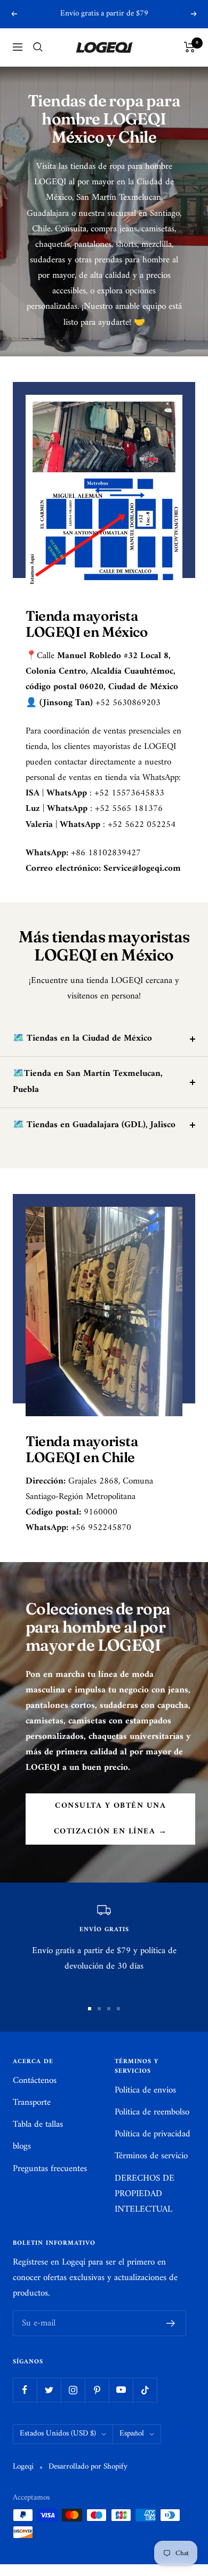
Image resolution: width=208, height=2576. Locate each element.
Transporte (32, 2103)
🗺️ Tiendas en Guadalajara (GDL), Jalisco (94, 1125)
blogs (22, 2147)
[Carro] (190, 47)
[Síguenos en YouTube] (121, 2390)
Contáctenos (35, 2081)
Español (132, 2434)
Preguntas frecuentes (50, 2169)
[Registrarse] (171, 2323)
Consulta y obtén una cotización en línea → (111, 1819)
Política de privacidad (153, 2134)
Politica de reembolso (152, 2113)
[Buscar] (38, 47)
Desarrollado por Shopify (88, 2467)
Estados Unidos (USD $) (58, 2434)
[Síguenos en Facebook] (25, 2390)
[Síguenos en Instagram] (73, 2390)
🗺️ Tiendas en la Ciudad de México (82, 1039)
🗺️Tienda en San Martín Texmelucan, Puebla (88, 1082)
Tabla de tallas (38, 2125)
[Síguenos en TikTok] (145, 2390)
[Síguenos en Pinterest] (97, 2390)
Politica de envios (145, 2091)
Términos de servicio (151, 2156)
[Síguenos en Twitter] (49, 2390)
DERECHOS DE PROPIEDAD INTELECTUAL (145, 2194)
